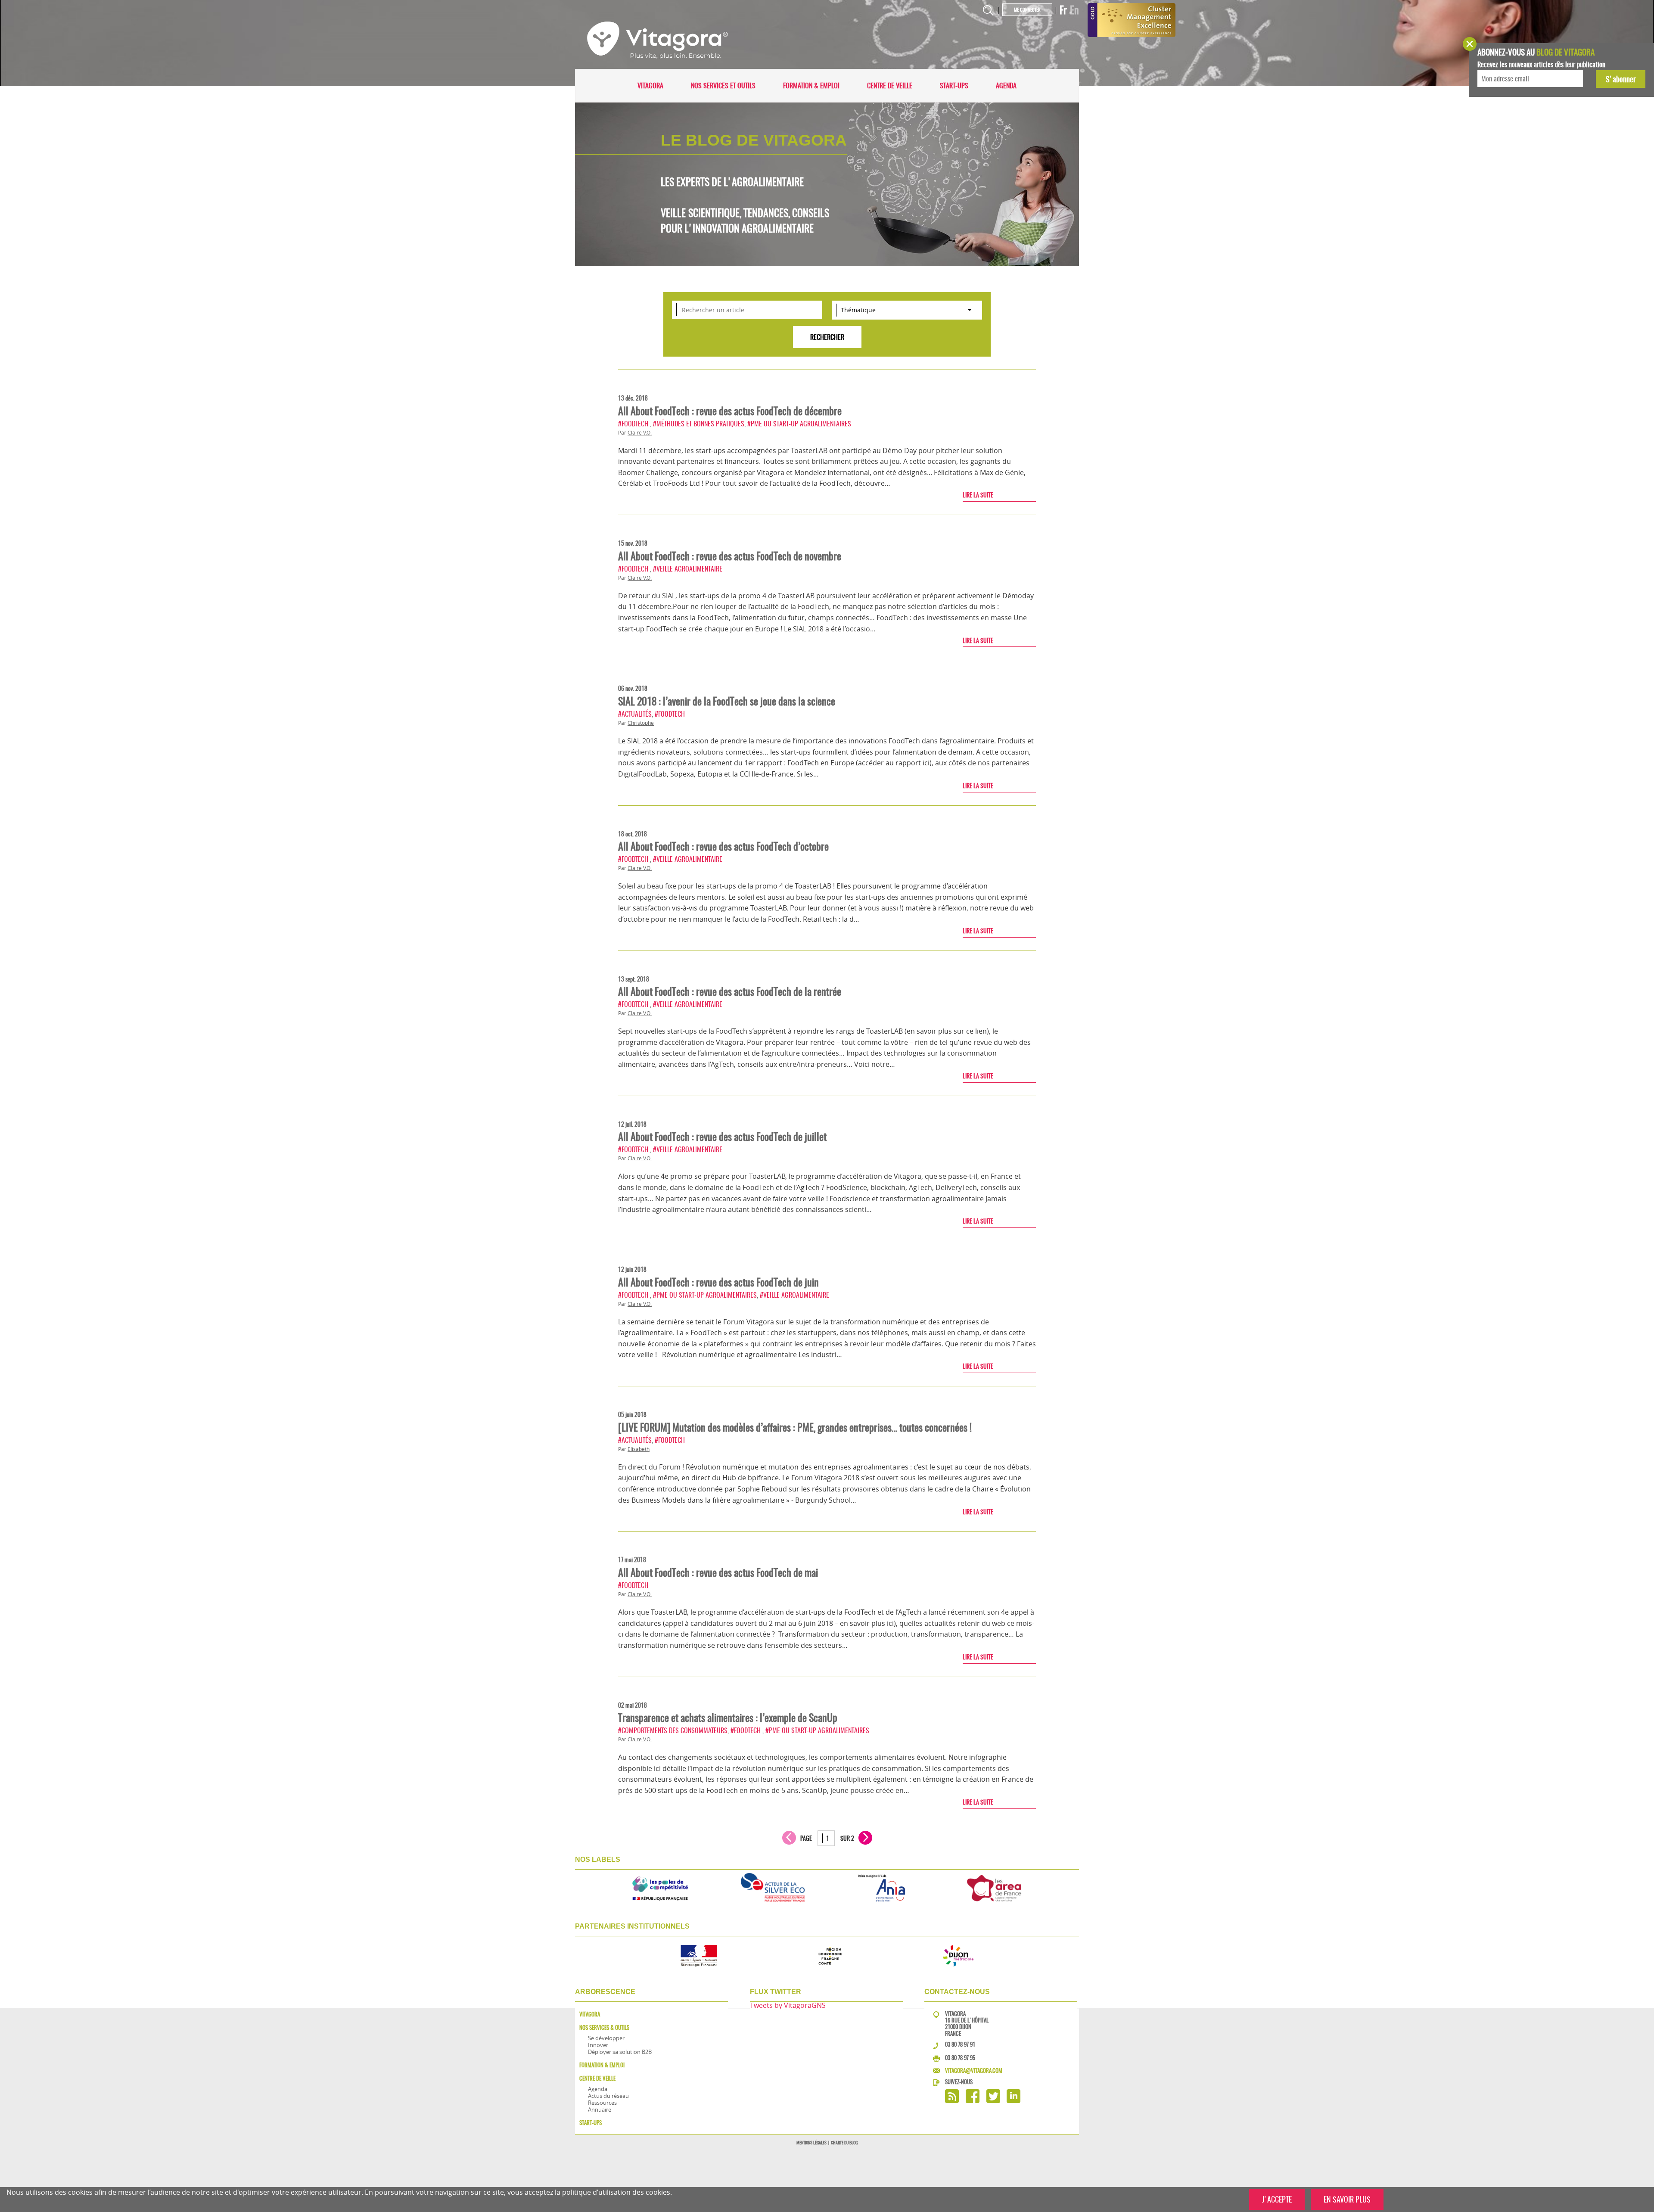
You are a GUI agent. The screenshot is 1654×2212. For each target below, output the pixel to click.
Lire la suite (978, 495)
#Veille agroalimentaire (688, 569)
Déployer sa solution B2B (620, 2052)
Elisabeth (639, 1449)
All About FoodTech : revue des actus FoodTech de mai (718, 1572)
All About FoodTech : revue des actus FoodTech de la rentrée (730, 991)
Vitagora (650, 85)
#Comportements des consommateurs (673, 1730)
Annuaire (600, 2109)
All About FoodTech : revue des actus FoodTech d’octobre (723, 846)
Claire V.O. (640, 433)
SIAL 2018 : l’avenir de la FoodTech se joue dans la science (727, 701)
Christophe (641, 723)
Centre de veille (890, 85)
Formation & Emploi (811, 85)
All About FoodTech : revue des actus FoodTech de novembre (730, 556)
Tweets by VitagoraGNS (788, 2005)
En (1074, 10)
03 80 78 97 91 (960, 2044)
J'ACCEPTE (1277, 2199)
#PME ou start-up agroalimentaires (799, 424)
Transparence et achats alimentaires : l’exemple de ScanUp (728, 1718)
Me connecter (1027, 10)
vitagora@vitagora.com (974, 2071)
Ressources (602, 2103)
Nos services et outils (723, 85)
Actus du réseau (608, 2096)
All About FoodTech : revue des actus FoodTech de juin (718, 1282)
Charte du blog (844, 2143)
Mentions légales (811, 2143)
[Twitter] (993, 2101)
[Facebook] (973, 2101)
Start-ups (954, 85)
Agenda (1006, 85)
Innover (598, 2045)
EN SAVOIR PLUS (1347, 2199)
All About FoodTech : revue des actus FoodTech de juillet (722, 1137)
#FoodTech (634, 424)
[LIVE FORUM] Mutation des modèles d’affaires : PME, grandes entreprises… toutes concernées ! (795, 1427)
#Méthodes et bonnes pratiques (699, 424)
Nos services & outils (604, 2027)
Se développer (606, 2038)
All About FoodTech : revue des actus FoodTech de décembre (730, 411)
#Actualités (635, 714)
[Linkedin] (1014, 2101)
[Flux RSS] (952, 2101)
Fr (1063, 10)
